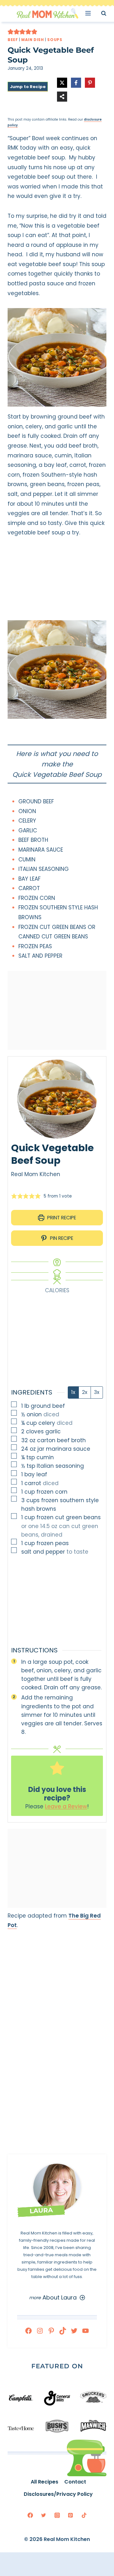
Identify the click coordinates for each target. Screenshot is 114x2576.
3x (97, 1392)
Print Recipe (61, 1218)
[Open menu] (90, 13)
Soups (55, 40)
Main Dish (32, 40)
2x (85, 1392)
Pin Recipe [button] (61, 1238)
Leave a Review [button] (66, 1806)
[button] (11, 32)
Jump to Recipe (28, 87)
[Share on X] (62, 83)
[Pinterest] (71, 2515)
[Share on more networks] (62, 97)
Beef (13, 40)
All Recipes (44, 2482)
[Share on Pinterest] (90, 83)
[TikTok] (84, 2515)
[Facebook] (30, 2515)
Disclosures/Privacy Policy (58, 2494)
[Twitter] (44, 2515)
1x (73, 1392)
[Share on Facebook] (76, 83)
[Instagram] (57, 2515)
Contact (75, 2482)
